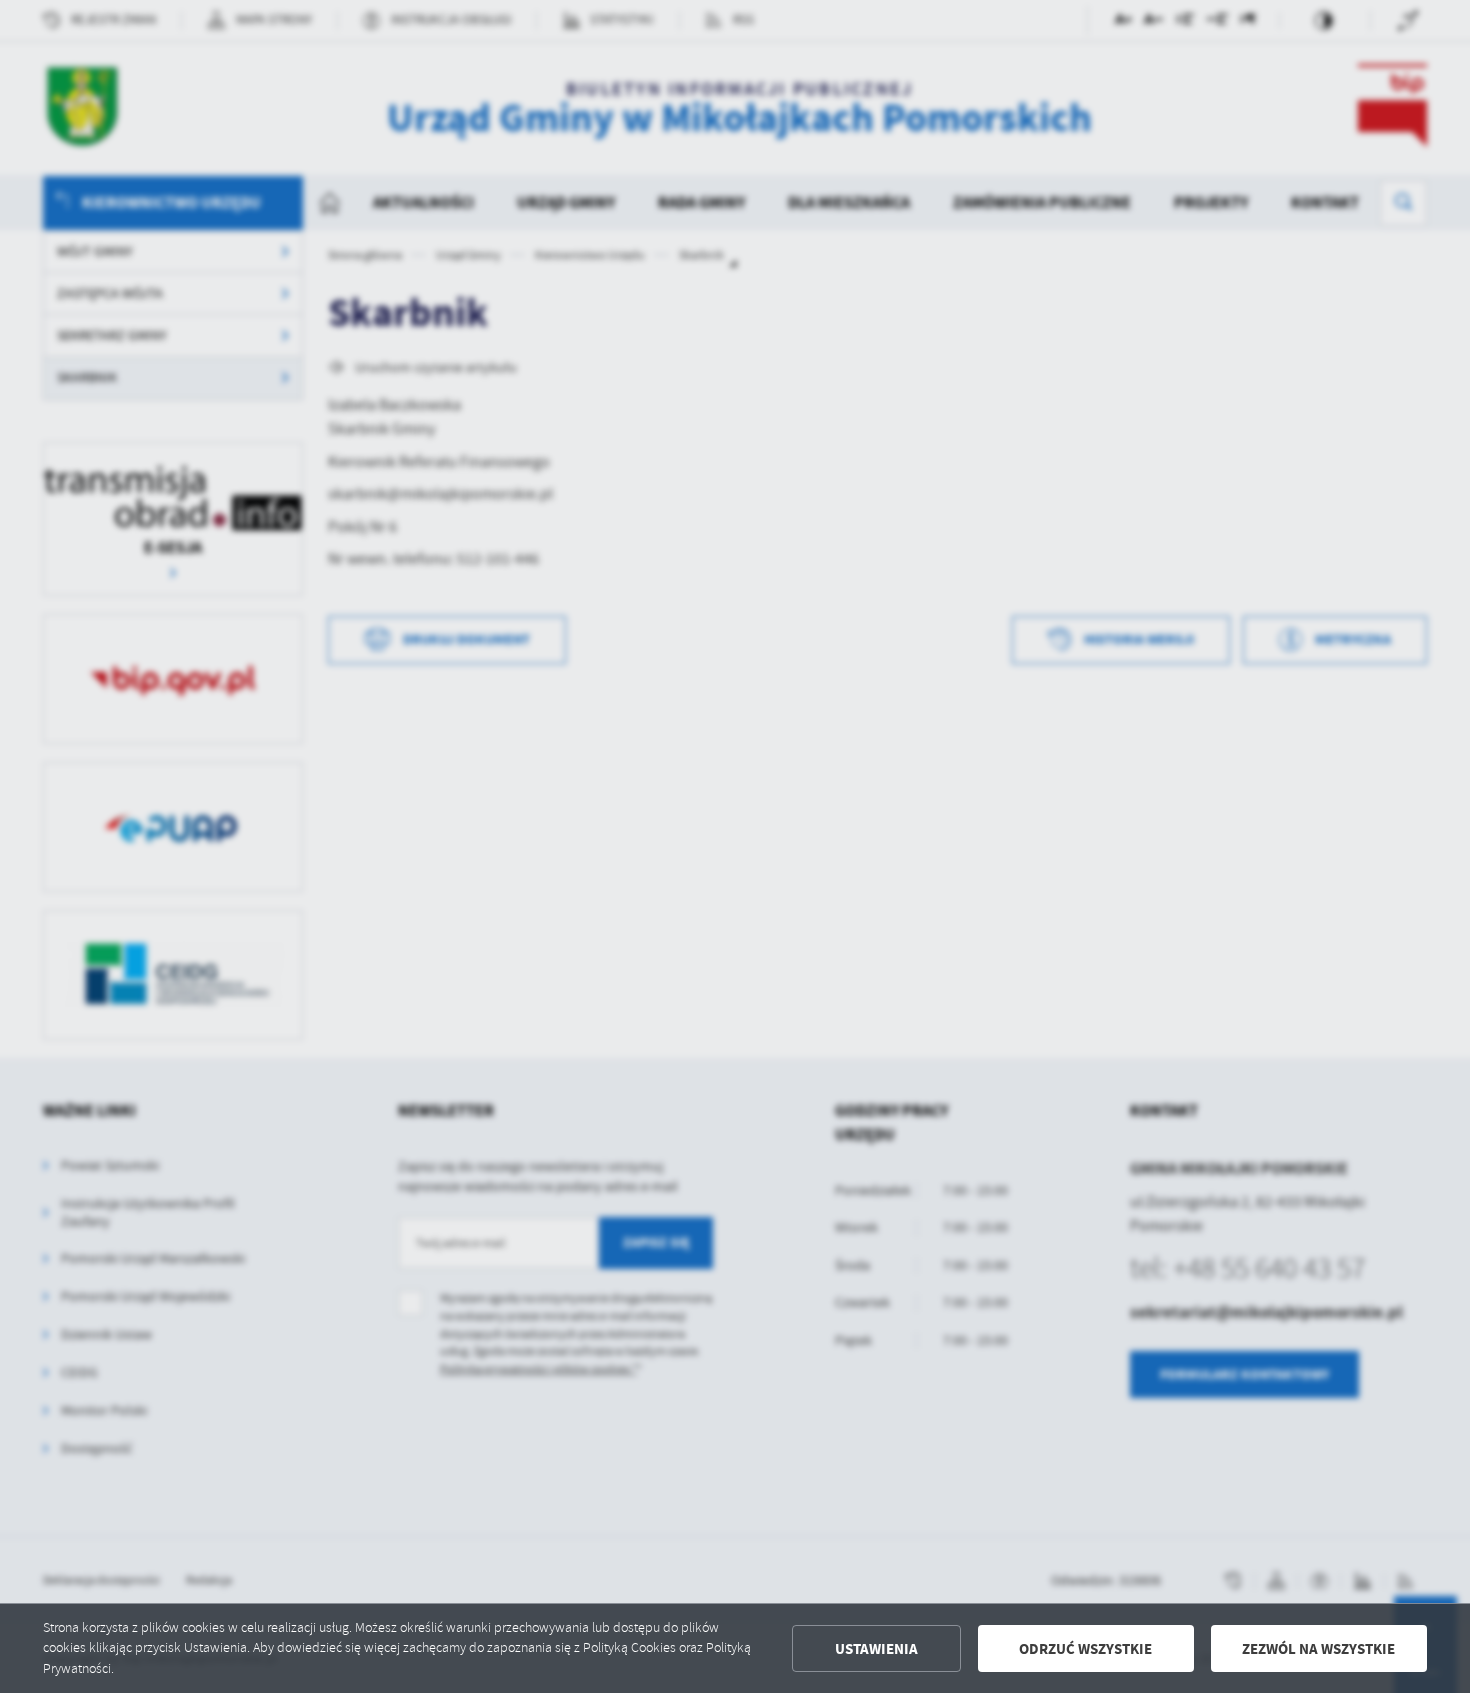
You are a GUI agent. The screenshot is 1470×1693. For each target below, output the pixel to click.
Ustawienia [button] (876, 1649)
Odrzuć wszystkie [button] (1085, 1649)
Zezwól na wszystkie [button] (1318, 1649)
